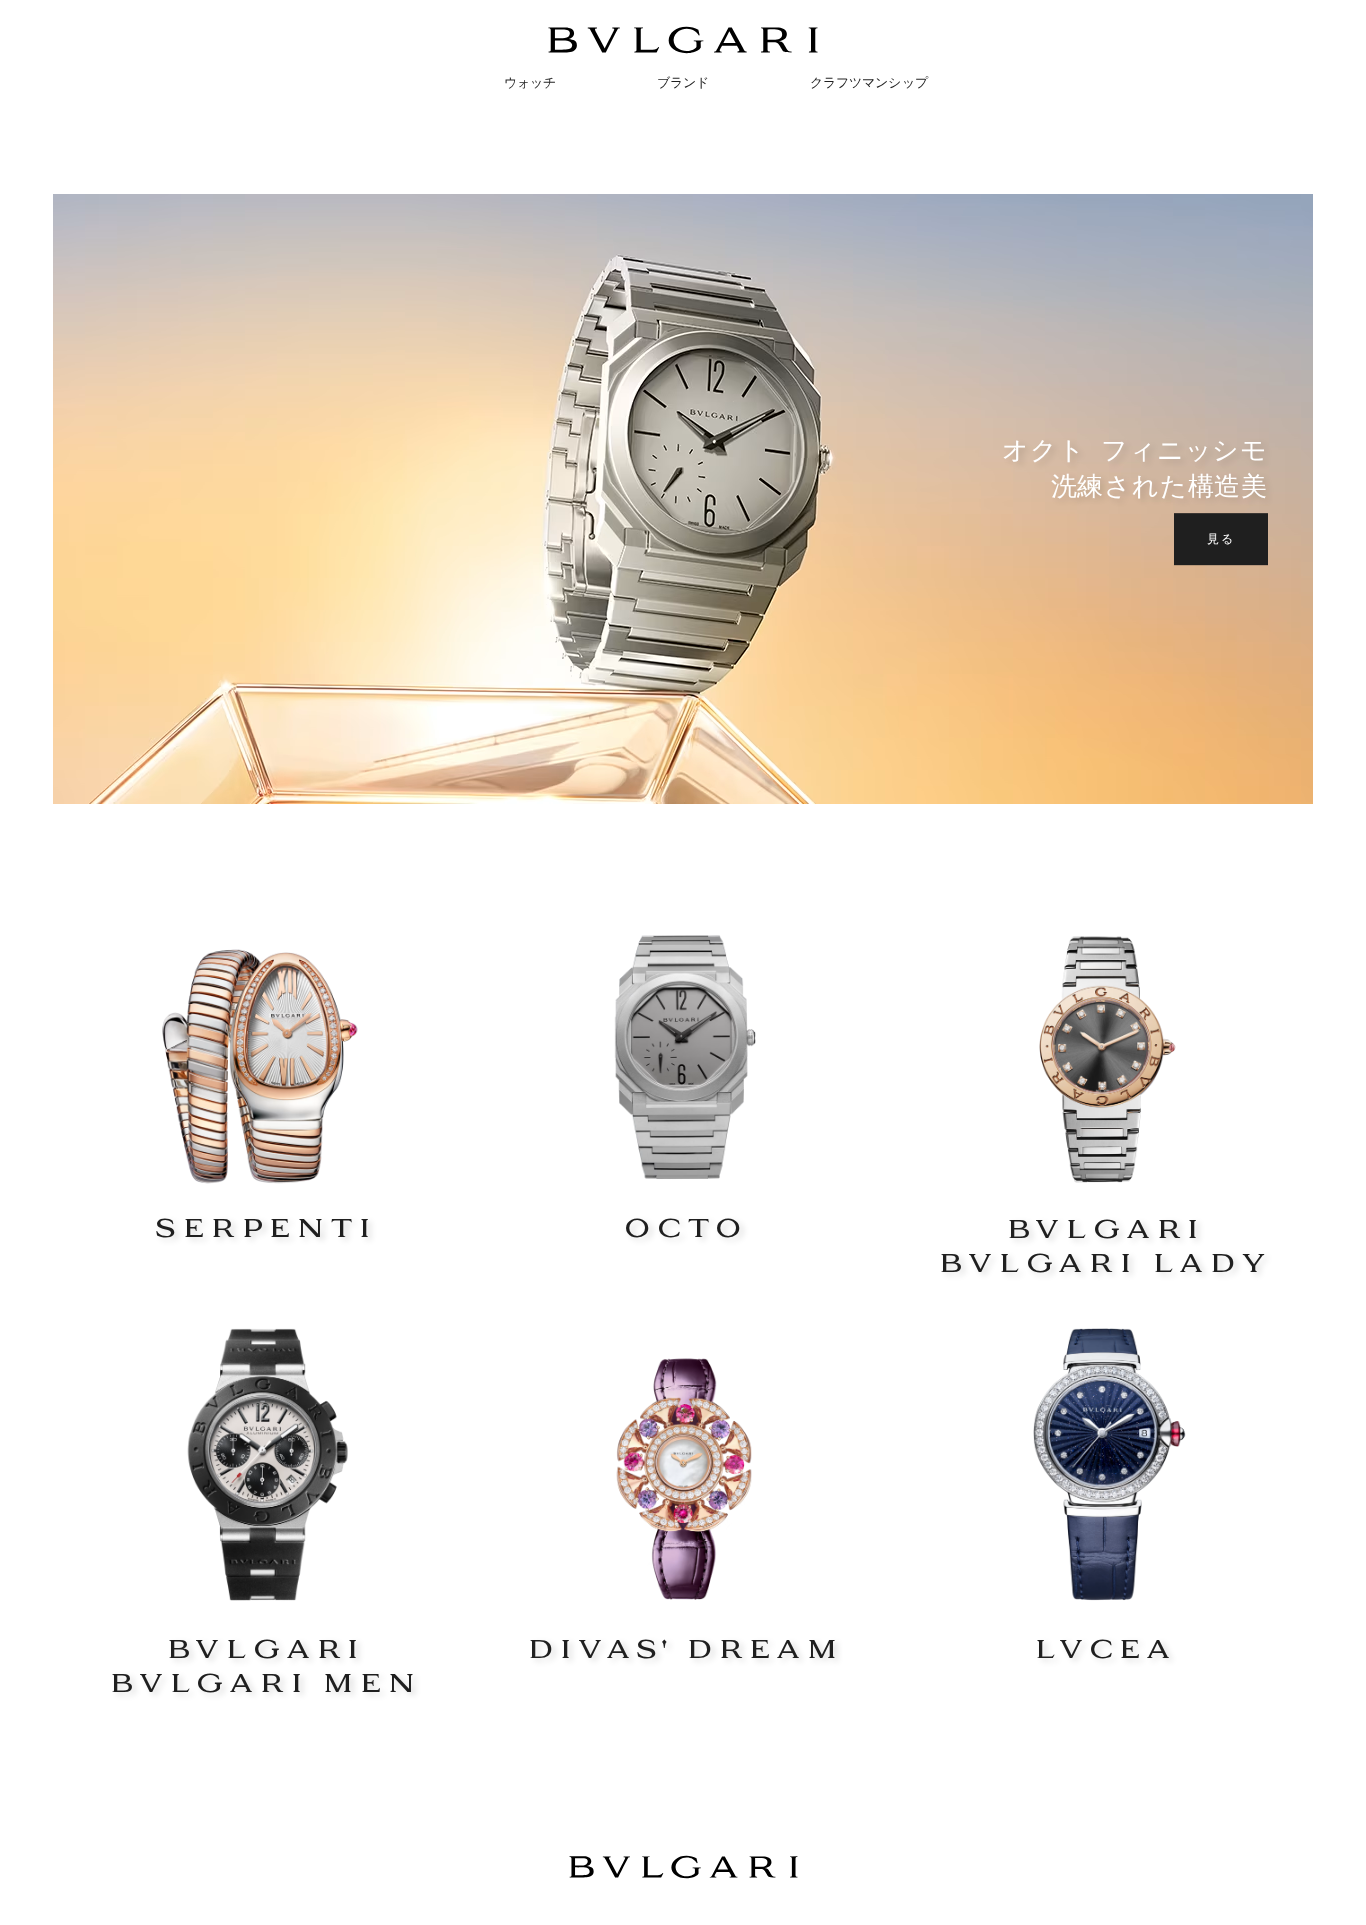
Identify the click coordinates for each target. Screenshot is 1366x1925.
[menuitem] (449, 82)
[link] (263, 1084)
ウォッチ (530, 82)
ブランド (683, 82)
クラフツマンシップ (869, 82)
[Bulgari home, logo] (683, 49)
